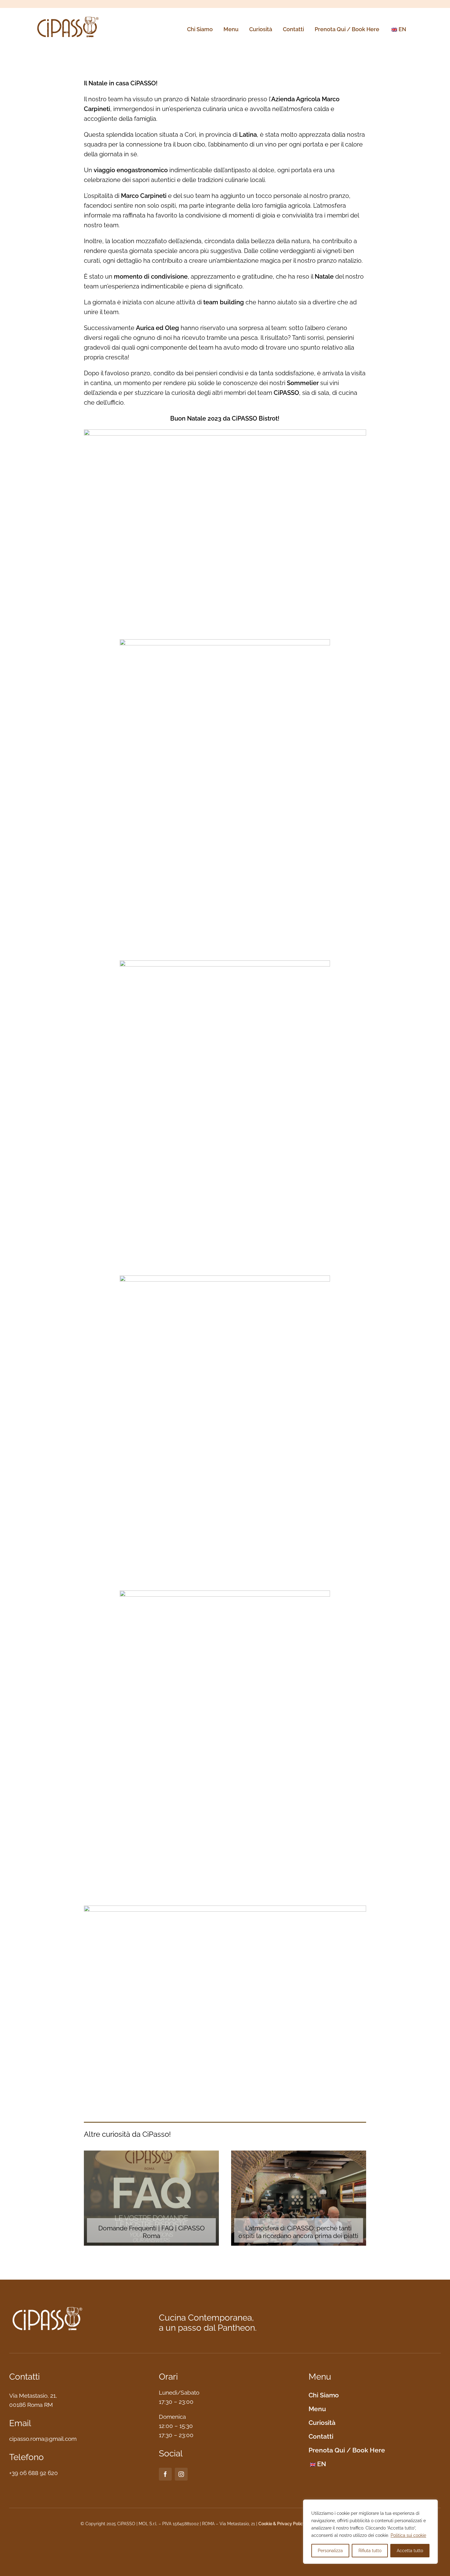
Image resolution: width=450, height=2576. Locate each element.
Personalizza (330, 2551)
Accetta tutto (410, 2551)
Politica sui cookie (408, 2535)
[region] (370, 2532)
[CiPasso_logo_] (68, 17)
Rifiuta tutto (370, 2551)
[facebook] (165, 2474)
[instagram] (181, 2474)
